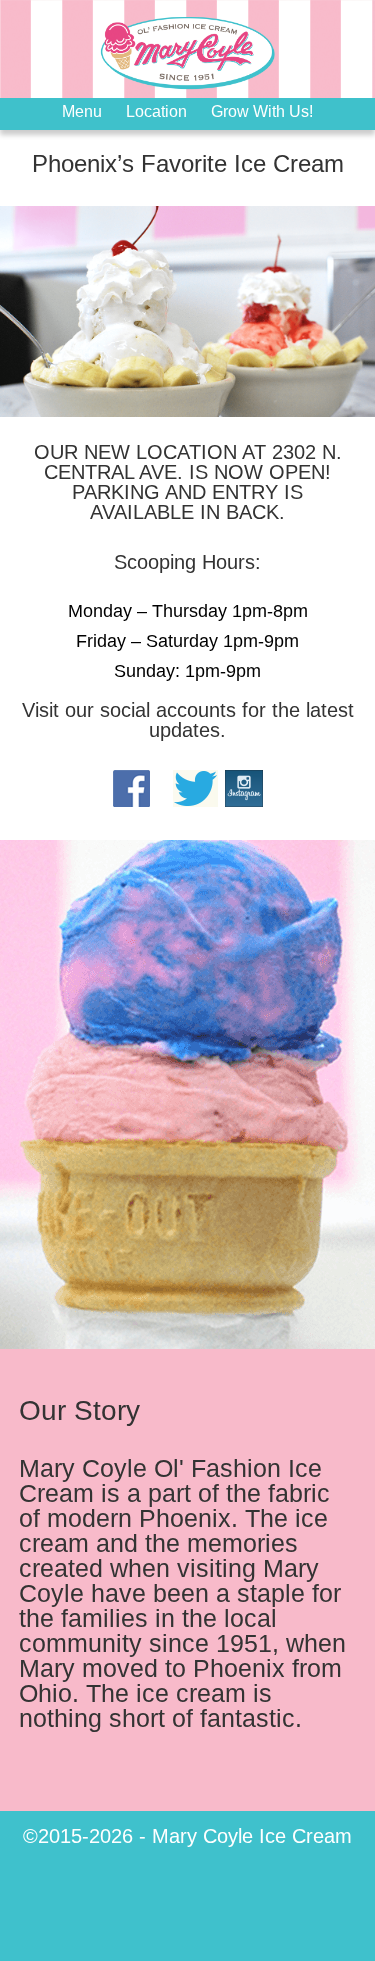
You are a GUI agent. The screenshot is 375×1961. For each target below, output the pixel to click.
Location (156, 111)
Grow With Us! (262, 111)
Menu (82, 111)
